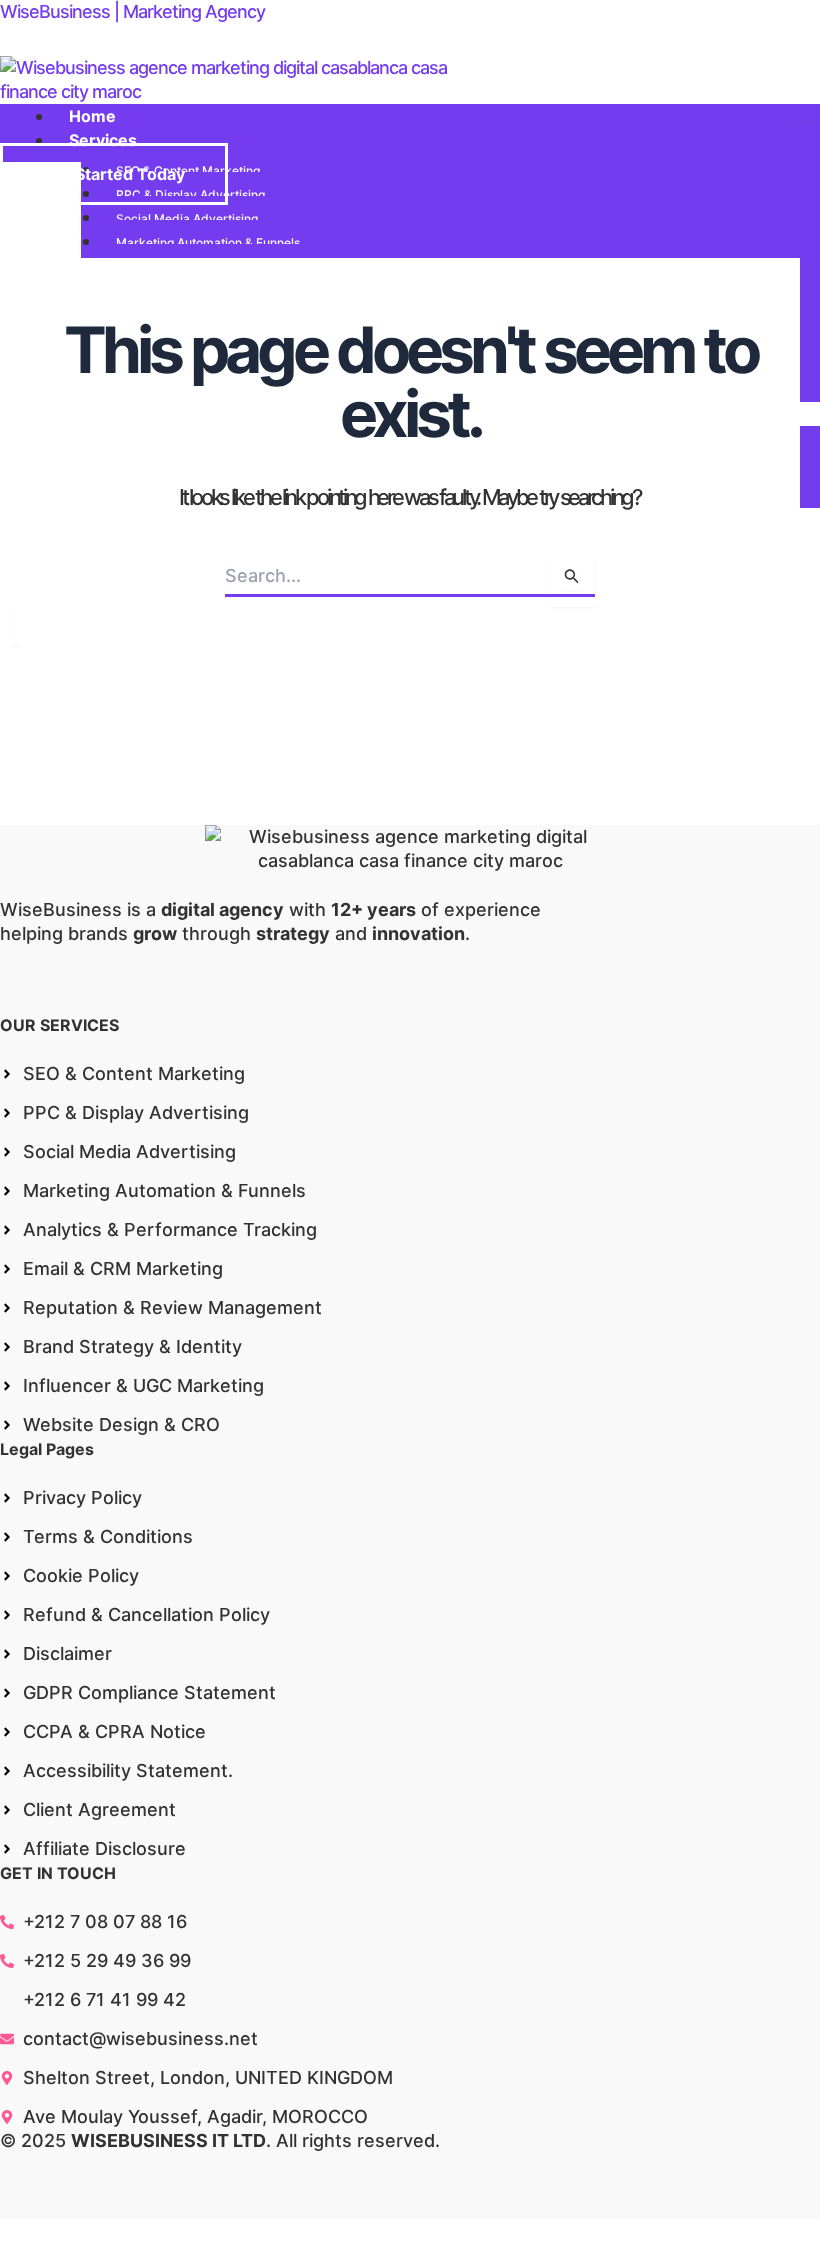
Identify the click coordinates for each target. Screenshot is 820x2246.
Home (92, 116)
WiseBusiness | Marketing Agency (132, 11)
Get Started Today (114, 174)
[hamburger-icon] (797, 112)
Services (103, 140)
